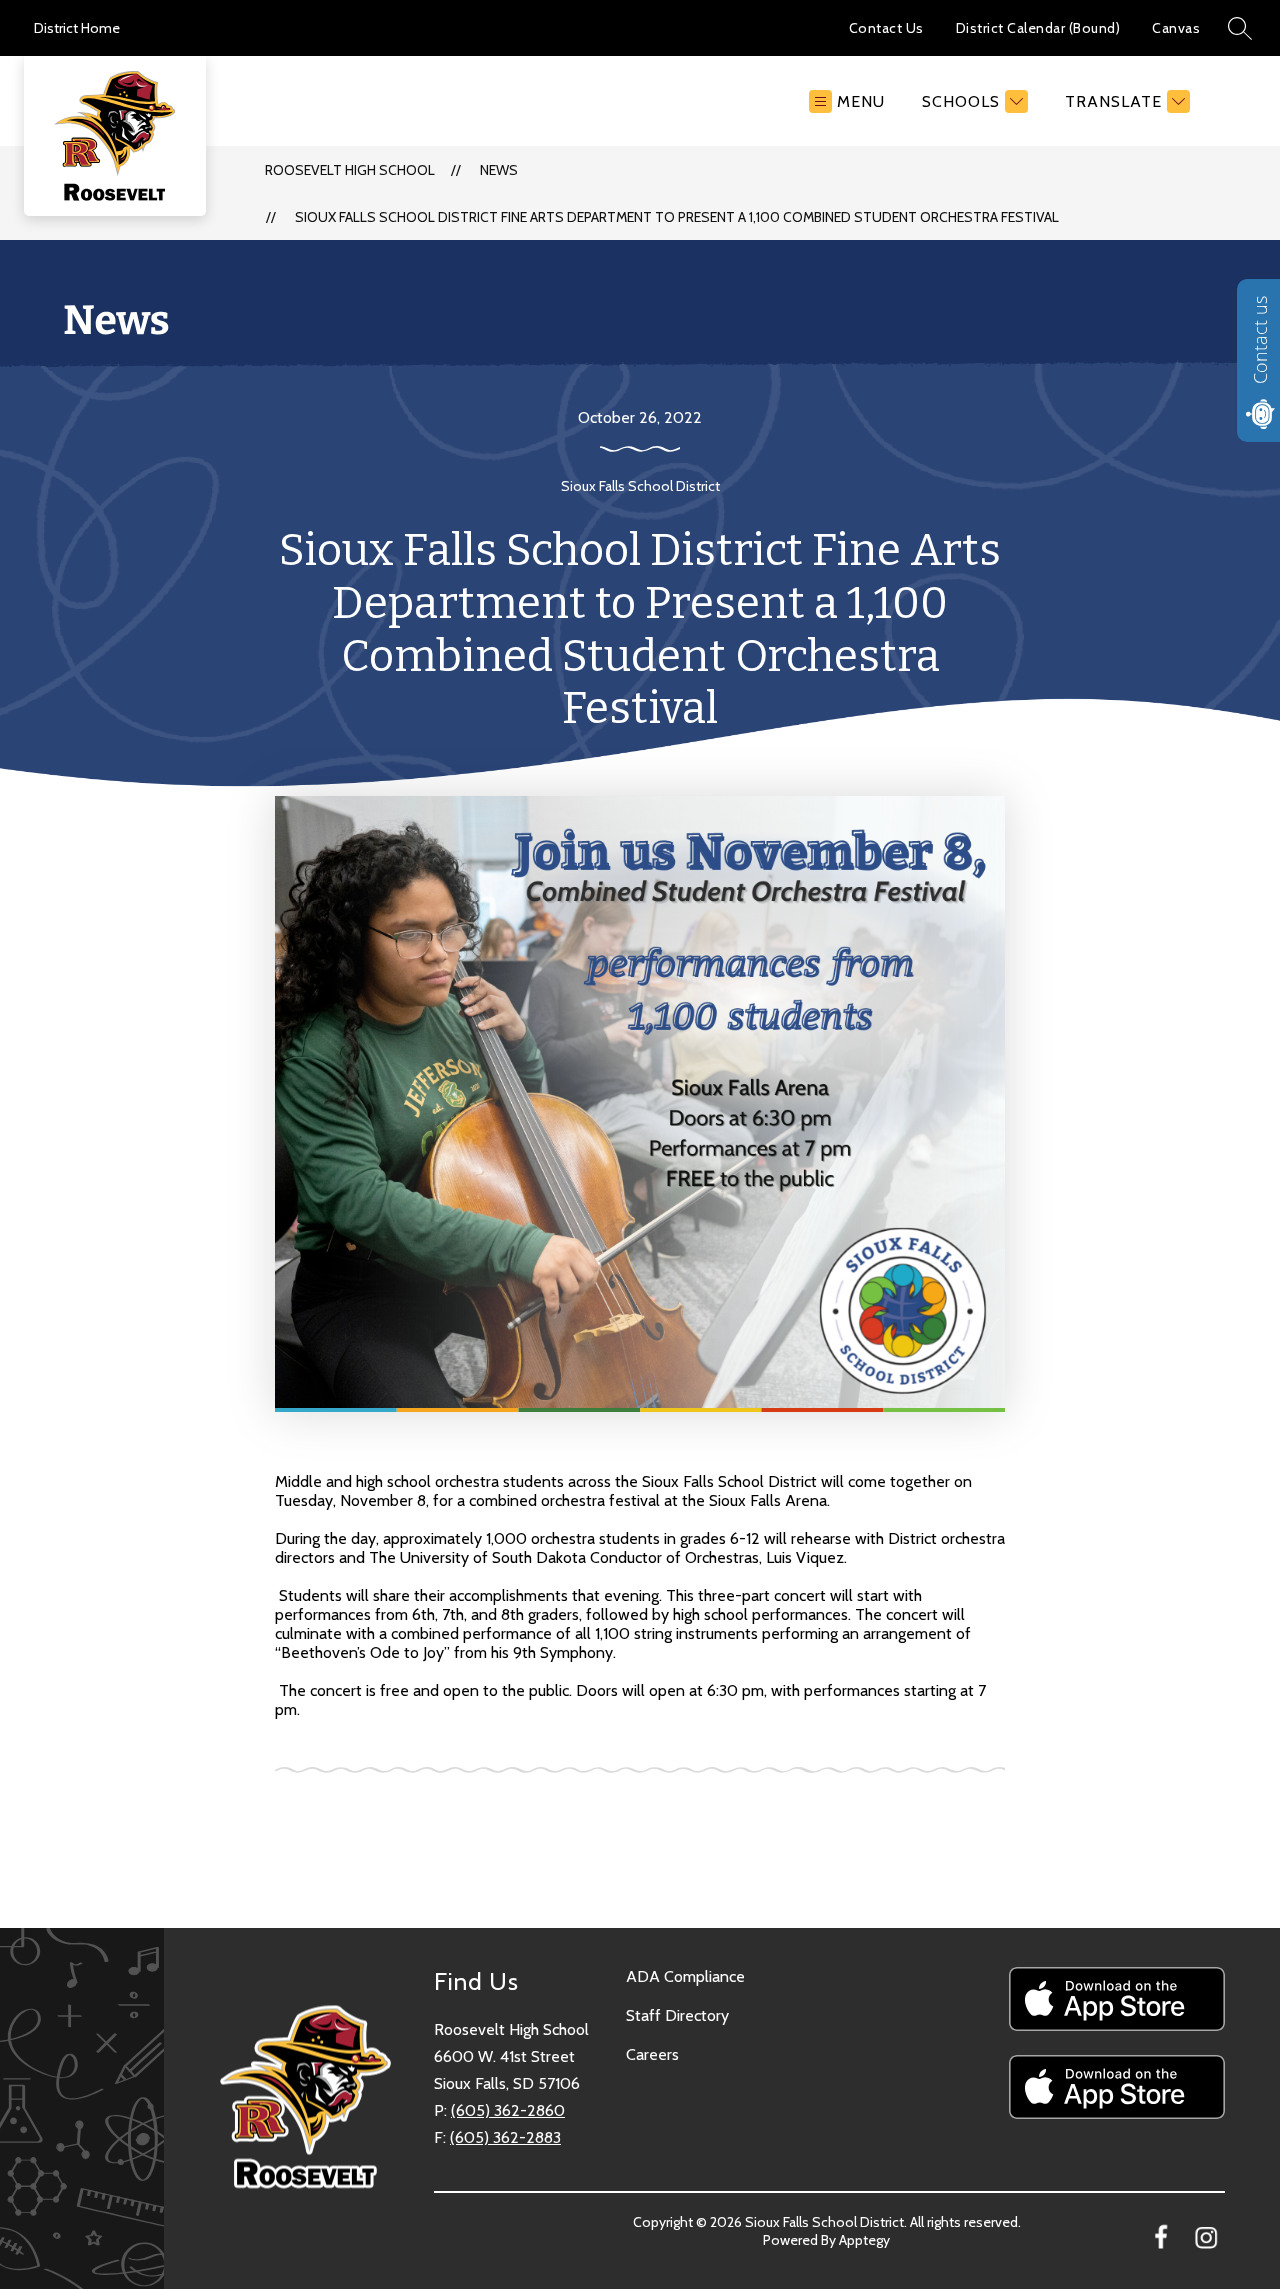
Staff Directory (677, 2015)
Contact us (1260, 340)
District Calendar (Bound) (1038, 28)
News (499, 170)
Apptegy (864, 2240)
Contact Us (886, 28)
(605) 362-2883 (505, 2137)
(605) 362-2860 (508, 2110)
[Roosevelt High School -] (123, 101)
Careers (652, 2054)
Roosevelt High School (350, 170)
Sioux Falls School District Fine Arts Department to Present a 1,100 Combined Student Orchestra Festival (677, 217)
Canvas (1176, 28)
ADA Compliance (685, 1976)
